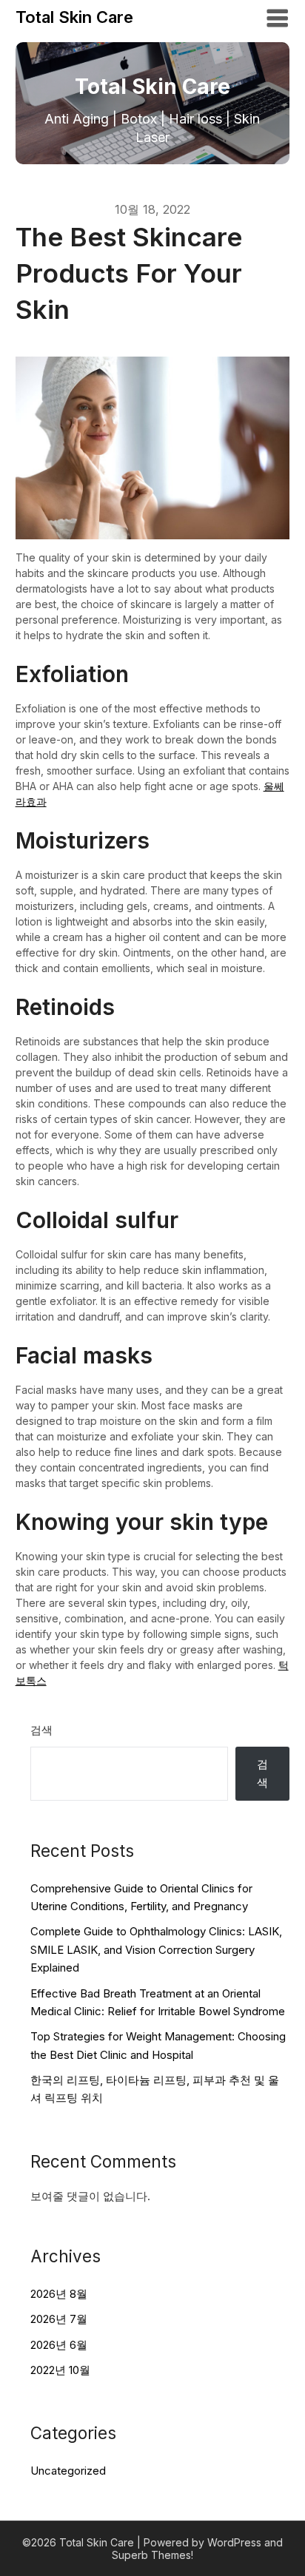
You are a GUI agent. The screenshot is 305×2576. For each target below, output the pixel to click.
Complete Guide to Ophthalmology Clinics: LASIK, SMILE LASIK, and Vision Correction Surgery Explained (156, 1949)
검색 (41, 1730)
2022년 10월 (60, 2370)
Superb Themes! (152, 2555)
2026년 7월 (59, 2319)
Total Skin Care (74, 17)
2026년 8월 (59, 2294)
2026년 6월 (59, 2345)
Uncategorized (68, 2471)
